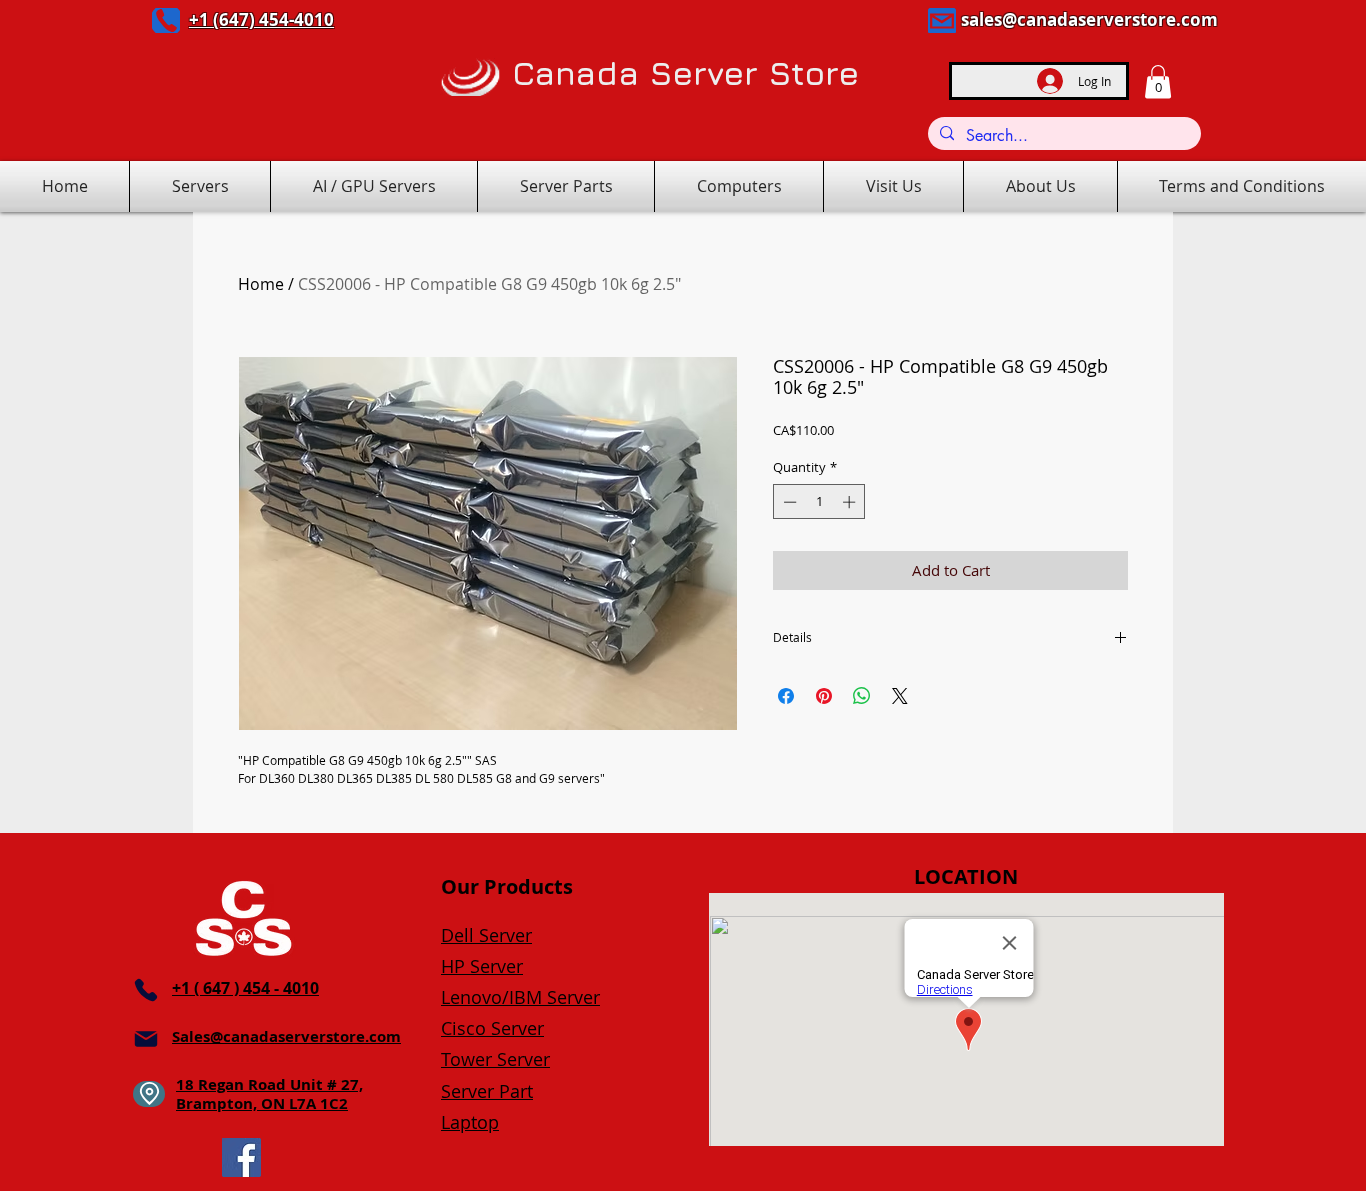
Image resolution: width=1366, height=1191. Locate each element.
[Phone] (166, 20)
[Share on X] (900, 696)
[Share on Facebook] (786, 696)
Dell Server (486, 935)
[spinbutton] (819, 502)
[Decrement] (788, 502)
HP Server (482, 966)
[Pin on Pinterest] (824, 696)
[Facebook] (241, 1157)
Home (261, 284)
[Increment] (851, 502)
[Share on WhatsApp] (862, 696)
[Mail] (942, 20)
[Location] (149, 1094)
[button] (1158, 81)
